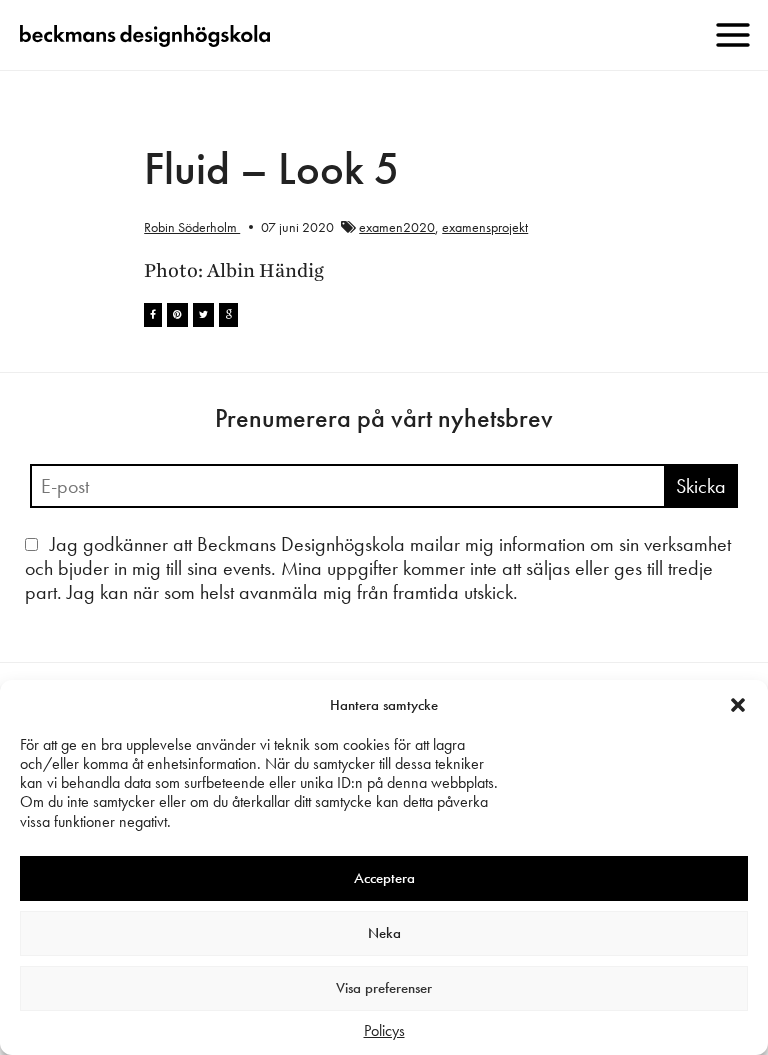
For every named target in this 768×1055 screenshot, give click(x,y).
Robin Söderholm (192, 227)
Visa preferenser (384, 988)
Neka (384, 933)
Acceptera (384, 878)
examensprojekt (485, 227)
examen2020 (397, 227)
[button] (738, 705)
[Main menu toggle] (733, 35)
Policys (384, 1030)
